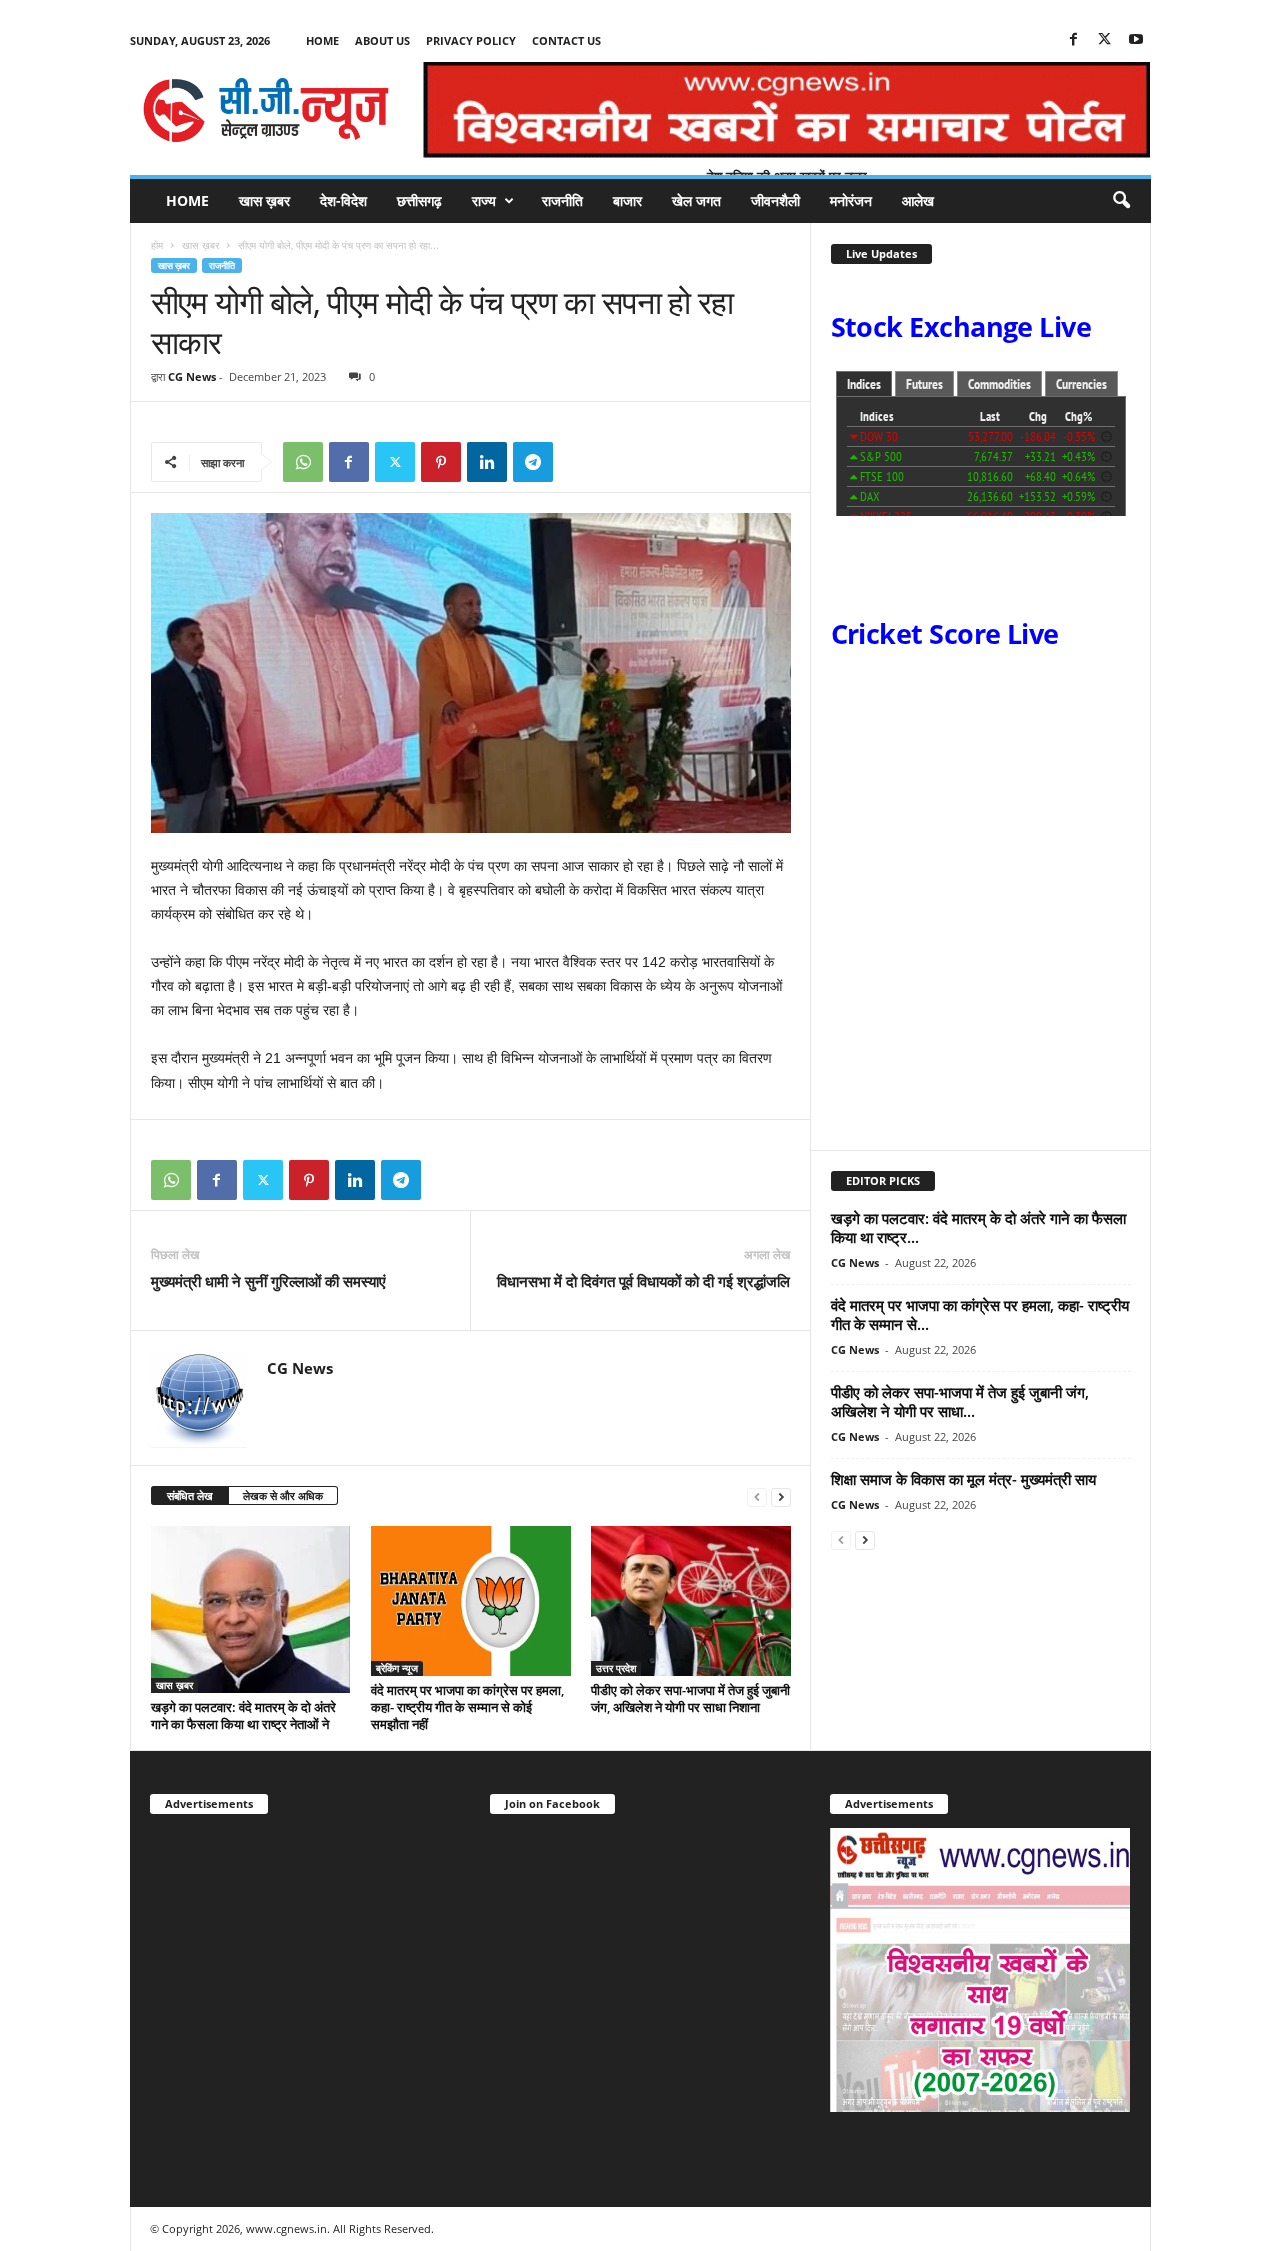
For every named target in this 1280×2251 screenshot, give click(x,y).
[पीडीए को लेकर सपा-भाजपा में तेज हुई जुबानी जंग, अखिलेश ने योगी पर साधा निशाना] (691, 1601)
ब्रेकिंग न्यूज (397, 1668)
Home (322, 40)
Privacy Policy (471, 40)
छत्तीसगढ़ (419, 200)
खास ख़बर (264, 200)
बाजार (627, 200)
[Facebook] (1074, 40)
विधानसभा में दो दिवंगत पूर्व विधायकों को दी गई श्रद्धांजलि (643, 1281)
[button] (1121, 201)
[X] (1105, 40)
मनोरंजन (851, 200)
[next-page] (781, 1496)
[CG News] (266, 110)
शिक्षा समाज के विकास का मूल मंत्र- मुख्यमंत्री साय (963, 1479)
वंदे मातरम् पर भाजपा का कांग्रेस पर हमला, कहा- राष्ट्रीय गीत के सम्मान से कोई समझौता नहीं (467, 1707)
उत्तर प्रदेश (616, 1668)
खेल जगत (696, 200)
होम (157, 245)
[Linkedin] (487, 462)
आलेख (918, 200)
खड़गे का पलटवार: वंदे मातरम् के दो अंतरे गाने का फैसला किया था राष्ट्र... (978, 1227)
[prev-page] (757, 1496)
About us (382, 40)
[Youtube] (1136, 40)
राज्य (484, 200)
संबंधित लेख (190, 1495)
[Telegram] (533, 462)
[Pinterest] (441, 462)
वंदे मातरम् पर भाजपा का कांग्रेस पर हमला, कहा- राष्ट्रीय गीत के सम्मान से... (980, 1314)
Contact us (566, 40)
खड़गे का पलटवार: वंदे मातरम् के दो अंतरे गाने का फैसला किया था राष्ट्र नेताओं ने (243, 1715)
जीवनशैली (775, 200)
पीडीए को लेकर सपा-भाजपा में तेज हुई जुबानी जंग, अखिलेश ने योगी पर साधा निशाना (690, 1698)
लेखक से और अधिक (283, 1495)
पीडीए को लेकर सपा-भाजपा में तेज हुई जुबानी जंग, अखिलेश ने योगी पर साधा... (960, 1401)
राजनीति (562, 200)
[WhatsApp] (303, 462)
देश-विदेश (343, 200)
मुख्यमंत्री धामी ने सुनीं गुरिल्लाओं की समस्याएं (268, 1281)
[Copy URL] (579, 462)
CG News (192, 376)
